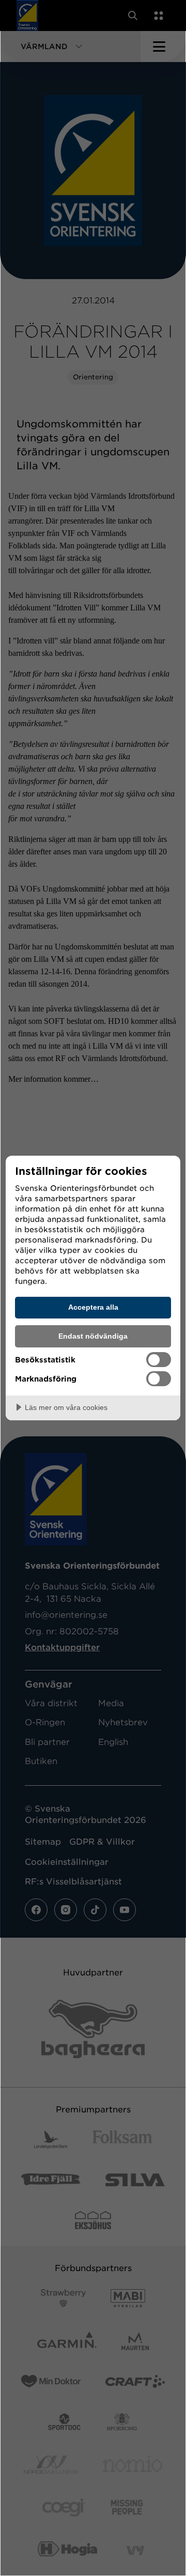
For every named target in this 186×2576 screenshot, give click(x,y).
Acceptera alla (93, 1307)
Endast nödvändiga (93, 1336)
